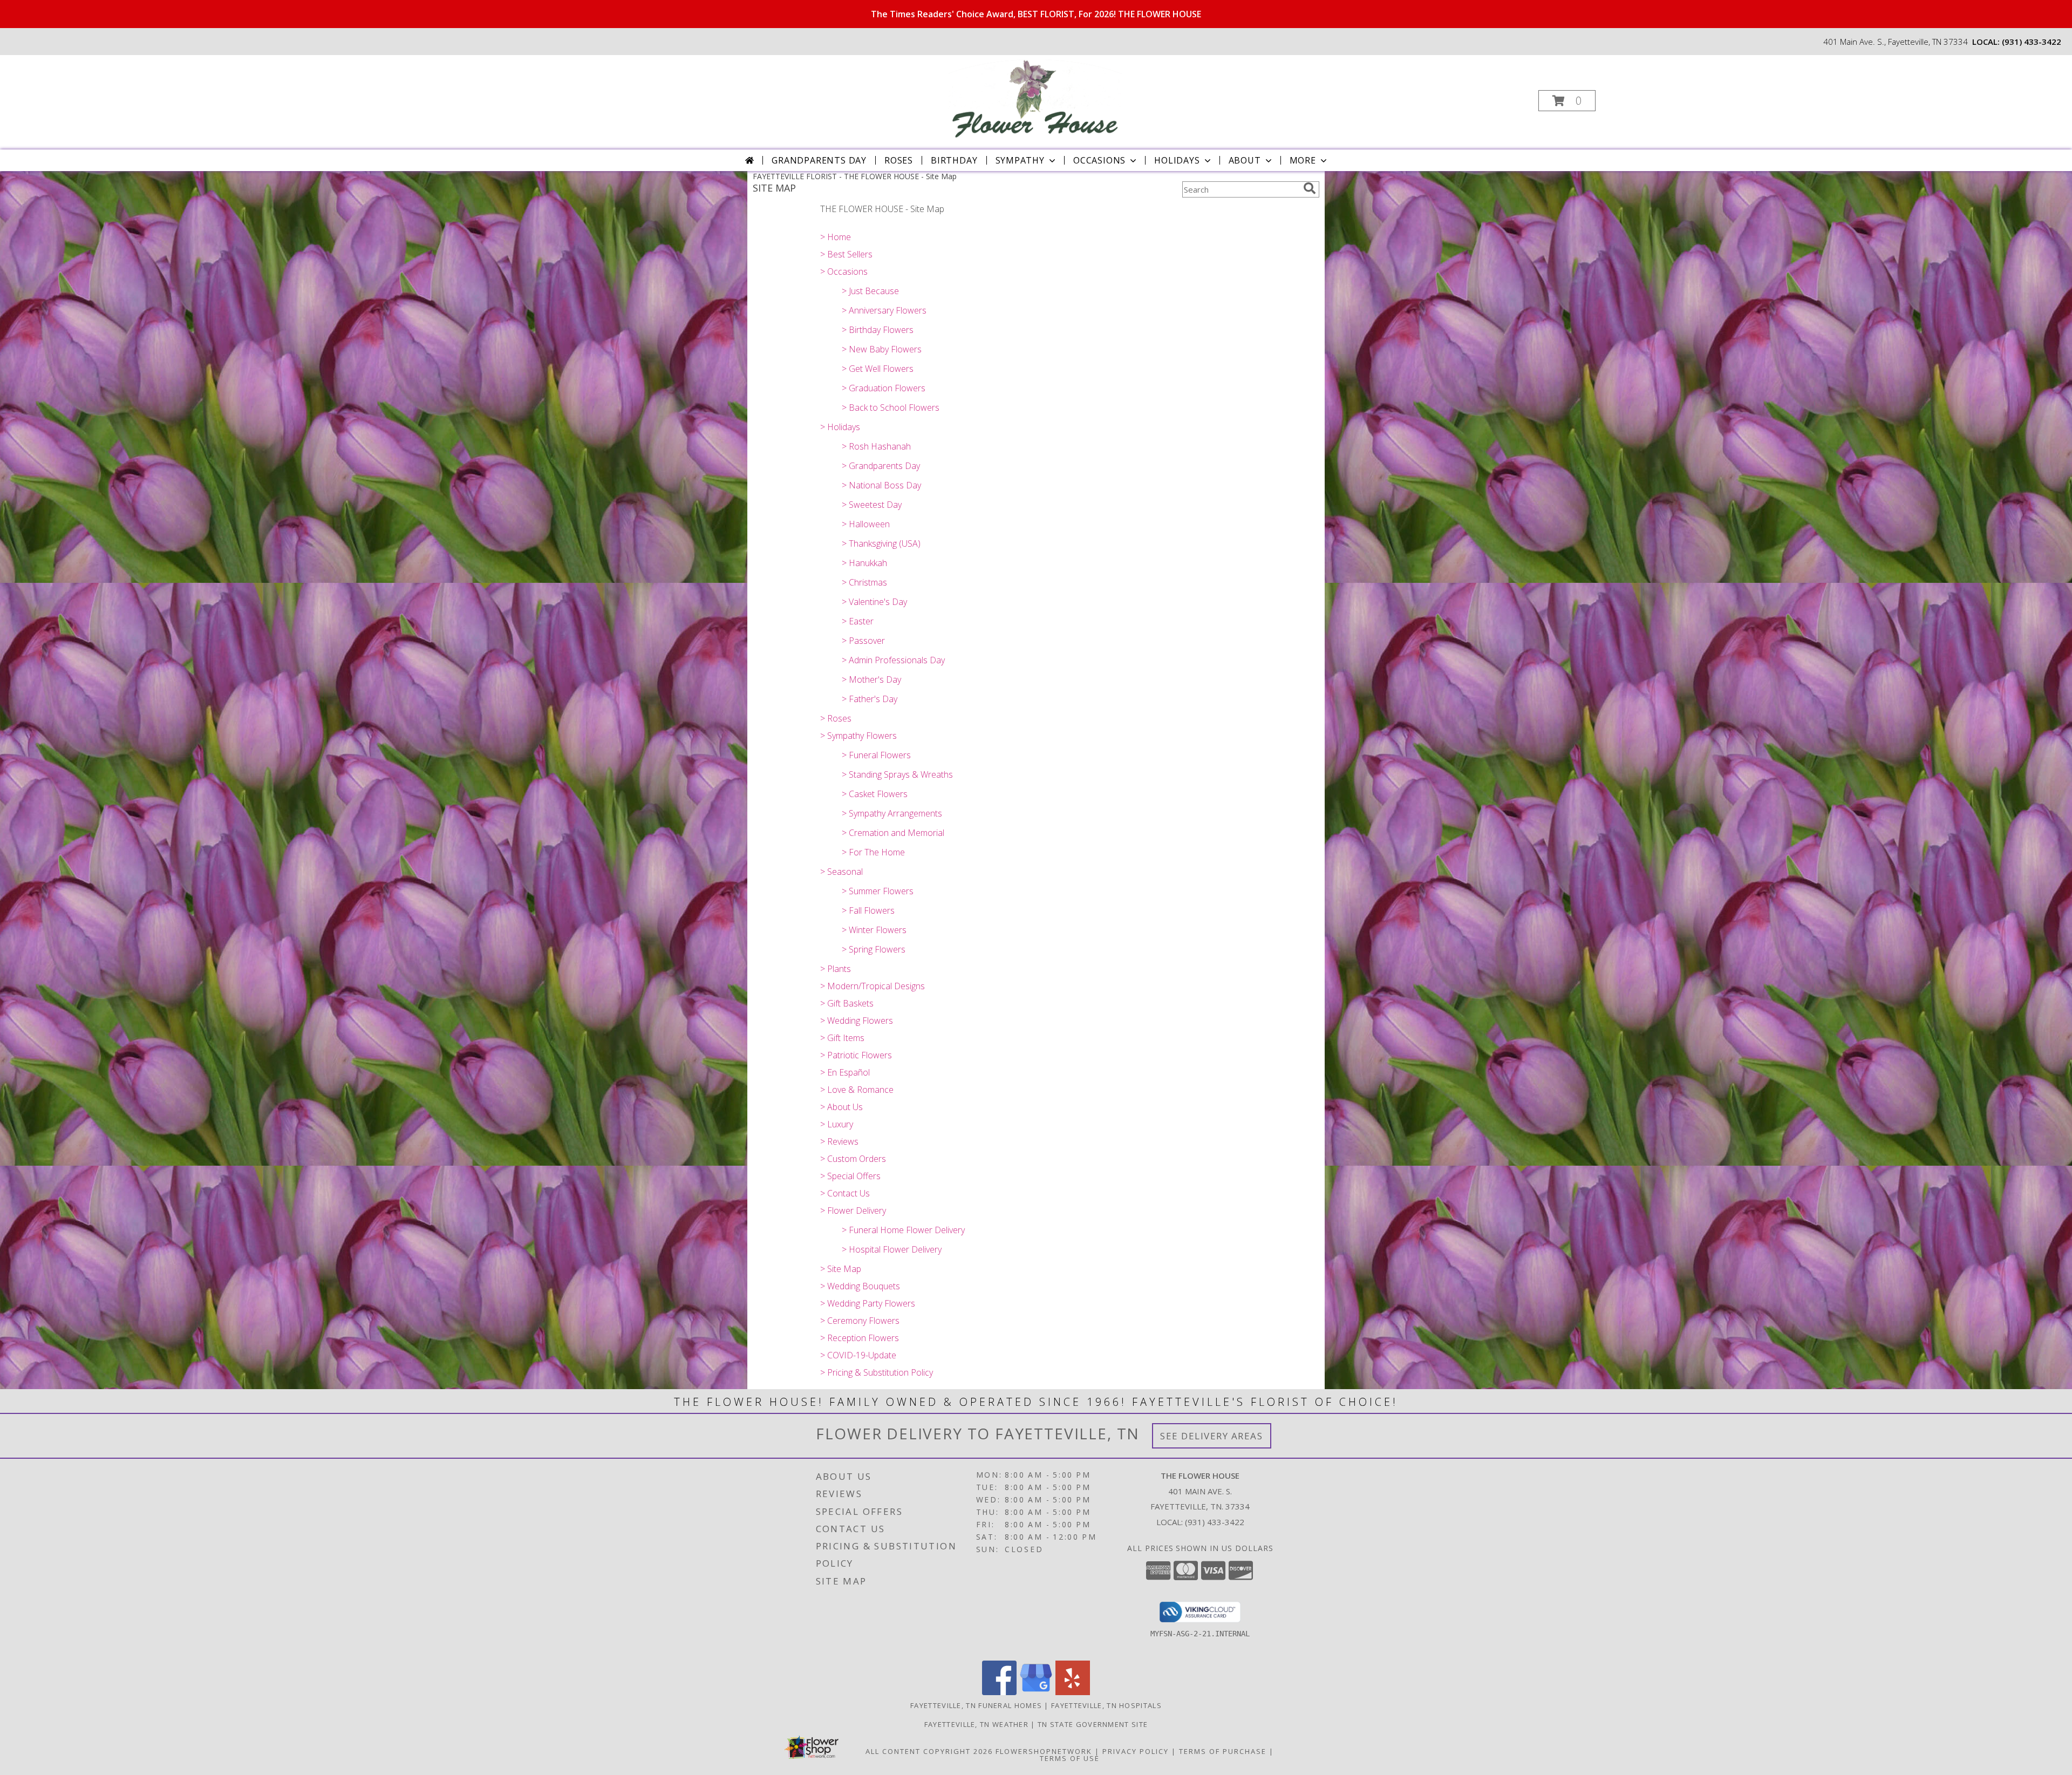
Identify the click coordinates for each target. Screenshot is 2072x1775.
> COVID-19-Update (858, 1355)
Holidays (1177, 160)
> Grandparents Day (881, 466)
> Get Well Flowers (878, 369)
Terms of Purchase (1223, 1751)
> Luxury (837, 1124)
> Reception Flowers (860, 1338)
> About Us (841, 1107)
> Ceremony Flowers (860, 1321)
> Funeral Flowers (876, 755)
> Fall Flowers (868, 910)
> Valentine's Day (874, 602)
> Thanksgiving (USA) (881, 543)
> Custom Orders (853, 1159)
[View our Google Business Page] (1036, 1692)
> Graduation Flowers (884, 388)
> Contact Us (845, 1193)
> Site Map (841, 1269)
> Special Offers (850, 1176)
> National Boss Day (881, 485)
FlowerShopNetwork (1044, 1751)
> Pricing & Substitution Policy (877, 1372)
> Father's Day (870, 699)
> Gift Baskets (847, 1003)
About (1245, 160)
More (1303, 160)
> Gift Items (842, 1038)
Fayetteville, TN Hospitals (1106, 1705)
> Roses (836, 718)
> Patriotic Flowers (856, 1055)
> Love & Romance (857, 1090)
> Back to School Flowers (891, 407)
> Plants (836, 969)
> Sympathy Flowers (858, 736)
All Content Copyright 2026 (929, 1751)
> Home (836, 237)
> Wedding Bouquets (860, 1286)
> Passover (863, 641)
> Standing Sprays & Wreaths (897, 774)
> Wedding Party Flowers (868, 1303)
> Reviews (839, 1141)
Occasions (1099, 160)
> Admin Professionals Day (893, 660)
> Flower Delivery (853, 1210)
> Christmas (864, 582)
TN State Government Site (1093, 1724)
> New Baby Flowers (882, 349)
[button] (1567, 101)
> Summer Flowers (878, 891)
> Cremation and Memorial (893, 833)
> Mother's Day (871, 679)
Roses (899, 160)
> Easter (858, 621)
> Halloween (866, 524)
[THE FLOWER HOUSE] (1035, 97)
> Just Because (870, 291)
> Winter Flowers (874, 930)
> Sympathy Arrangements (892, 813)
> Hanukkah (864, 563)
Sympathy (1020, 160)
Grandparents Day (819, 160)
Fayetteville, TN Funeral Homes (976, 1705)
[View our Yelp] (1073, 1692)
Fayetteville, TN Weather (976, 1724)
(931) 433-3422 (2032, 42)
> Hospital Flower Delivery (892, 1249)
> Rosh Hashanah (876, 446)
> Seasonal (841, 872)
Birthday (954, 160)
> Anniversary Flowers (884, 310)
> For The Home (873, 852)
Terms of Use (1070, 1758)
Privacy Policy (1136, 1751)
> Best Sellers (846, 254)
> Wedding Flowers (857, 1021)
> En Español (845, 1072)
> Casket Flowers (875, 794)
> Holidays (840, 427)
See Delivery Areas (1212, 1436)
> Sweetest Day (872, 505)
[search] (1310, 188)
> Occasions (844, 271)
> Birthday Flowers (878, 330)
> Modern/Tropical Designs (873, 986)
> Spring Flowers (874, 949)
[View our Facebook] (999, 1692)
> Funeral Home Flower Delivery (903, 1230)
